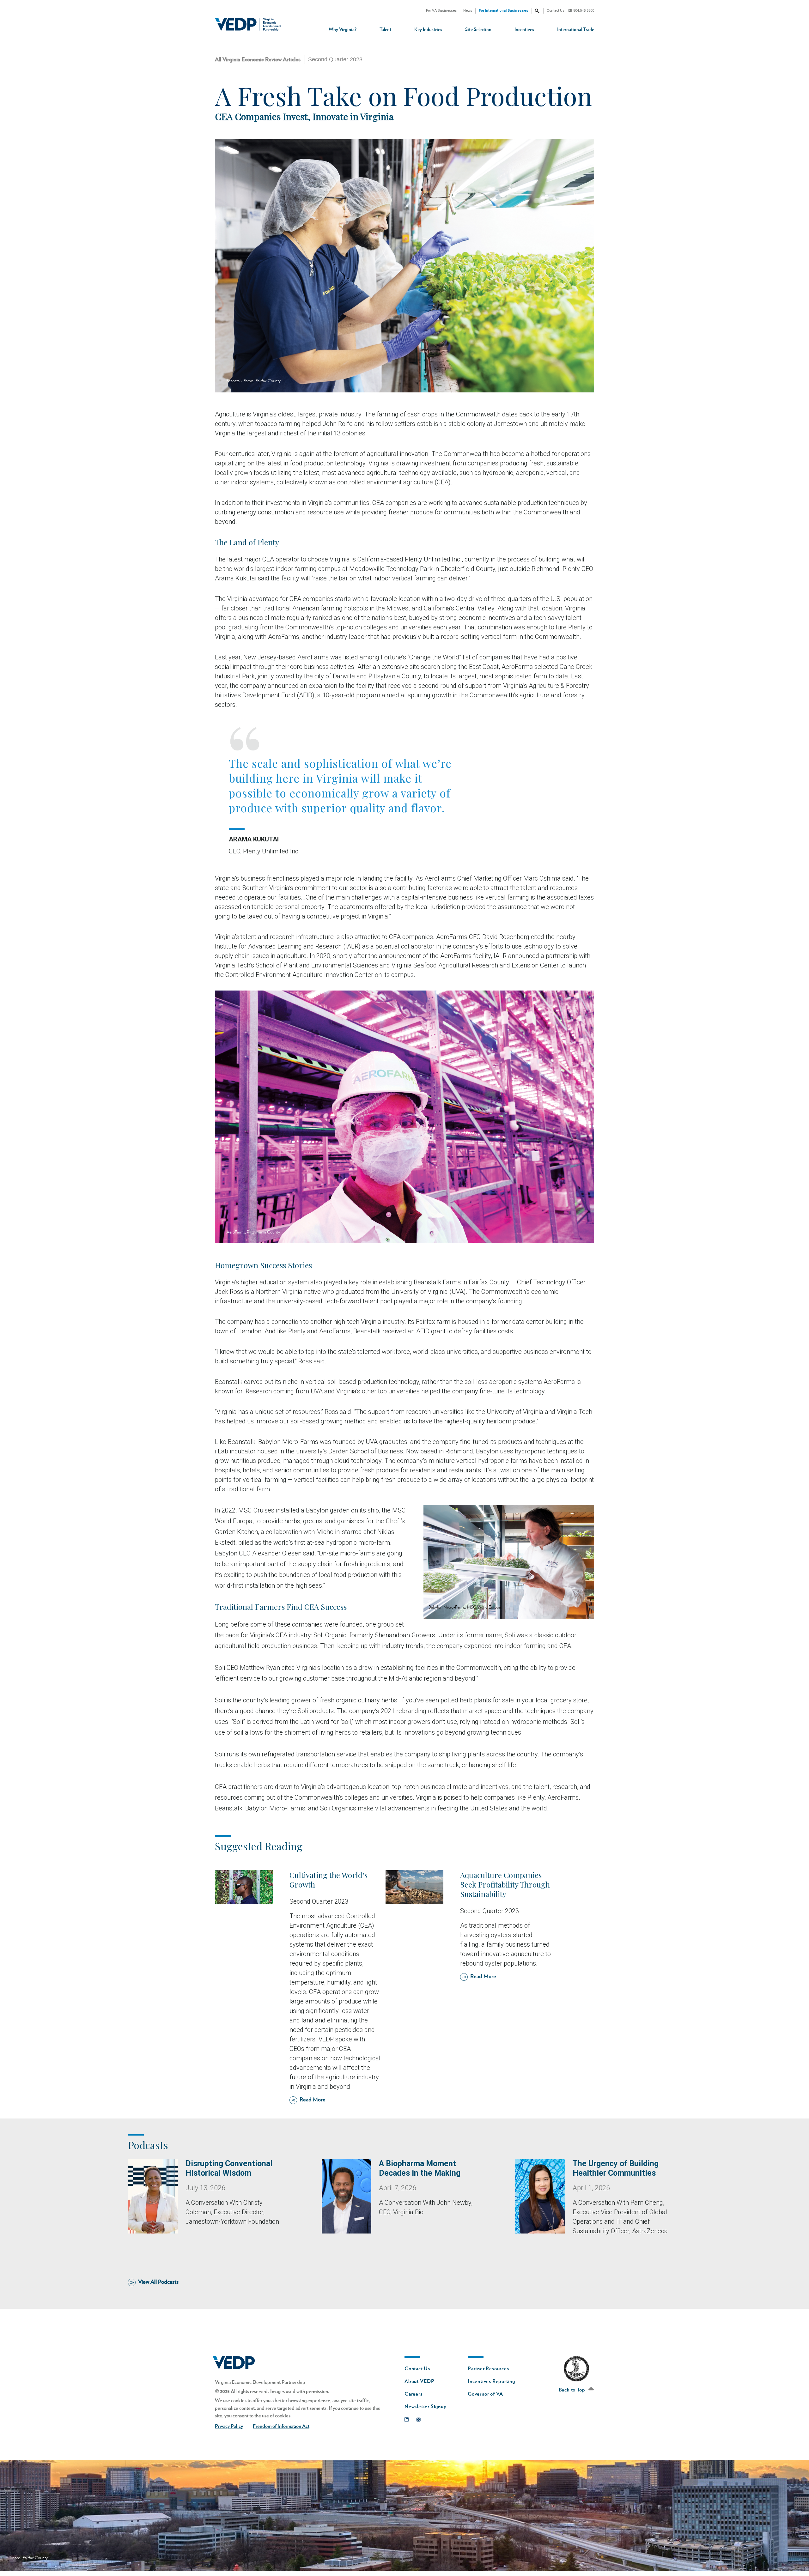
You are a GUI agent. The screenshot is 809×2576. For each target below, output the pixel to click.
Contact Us (556, 11)
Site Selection (478, 30)
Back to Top (573, 2390)
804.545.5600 (584, 11)
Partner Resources (488, 2369)
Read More (313, 2100)
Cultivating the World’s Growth (328, 1880)
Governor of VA (485, 2394)
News (468, 11)
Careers (414, 2394)
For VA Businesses (441, 11)
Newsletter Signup (426, 2407)
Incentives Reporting (491, 2381)
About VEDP (420, 2381)
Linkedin (408, 2418)
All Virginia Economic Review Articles (258, 60)
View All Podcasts (158, 2282)
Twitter (420, 2418)
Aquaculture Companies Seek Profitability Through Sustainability (505, 1884)
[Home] (250, 24)
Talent (385, 30)
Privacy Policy (229, 2426)
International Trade (576, 30)
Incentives (524, 30)
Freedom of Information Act (281, 2426)
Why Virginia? (343, 30)
